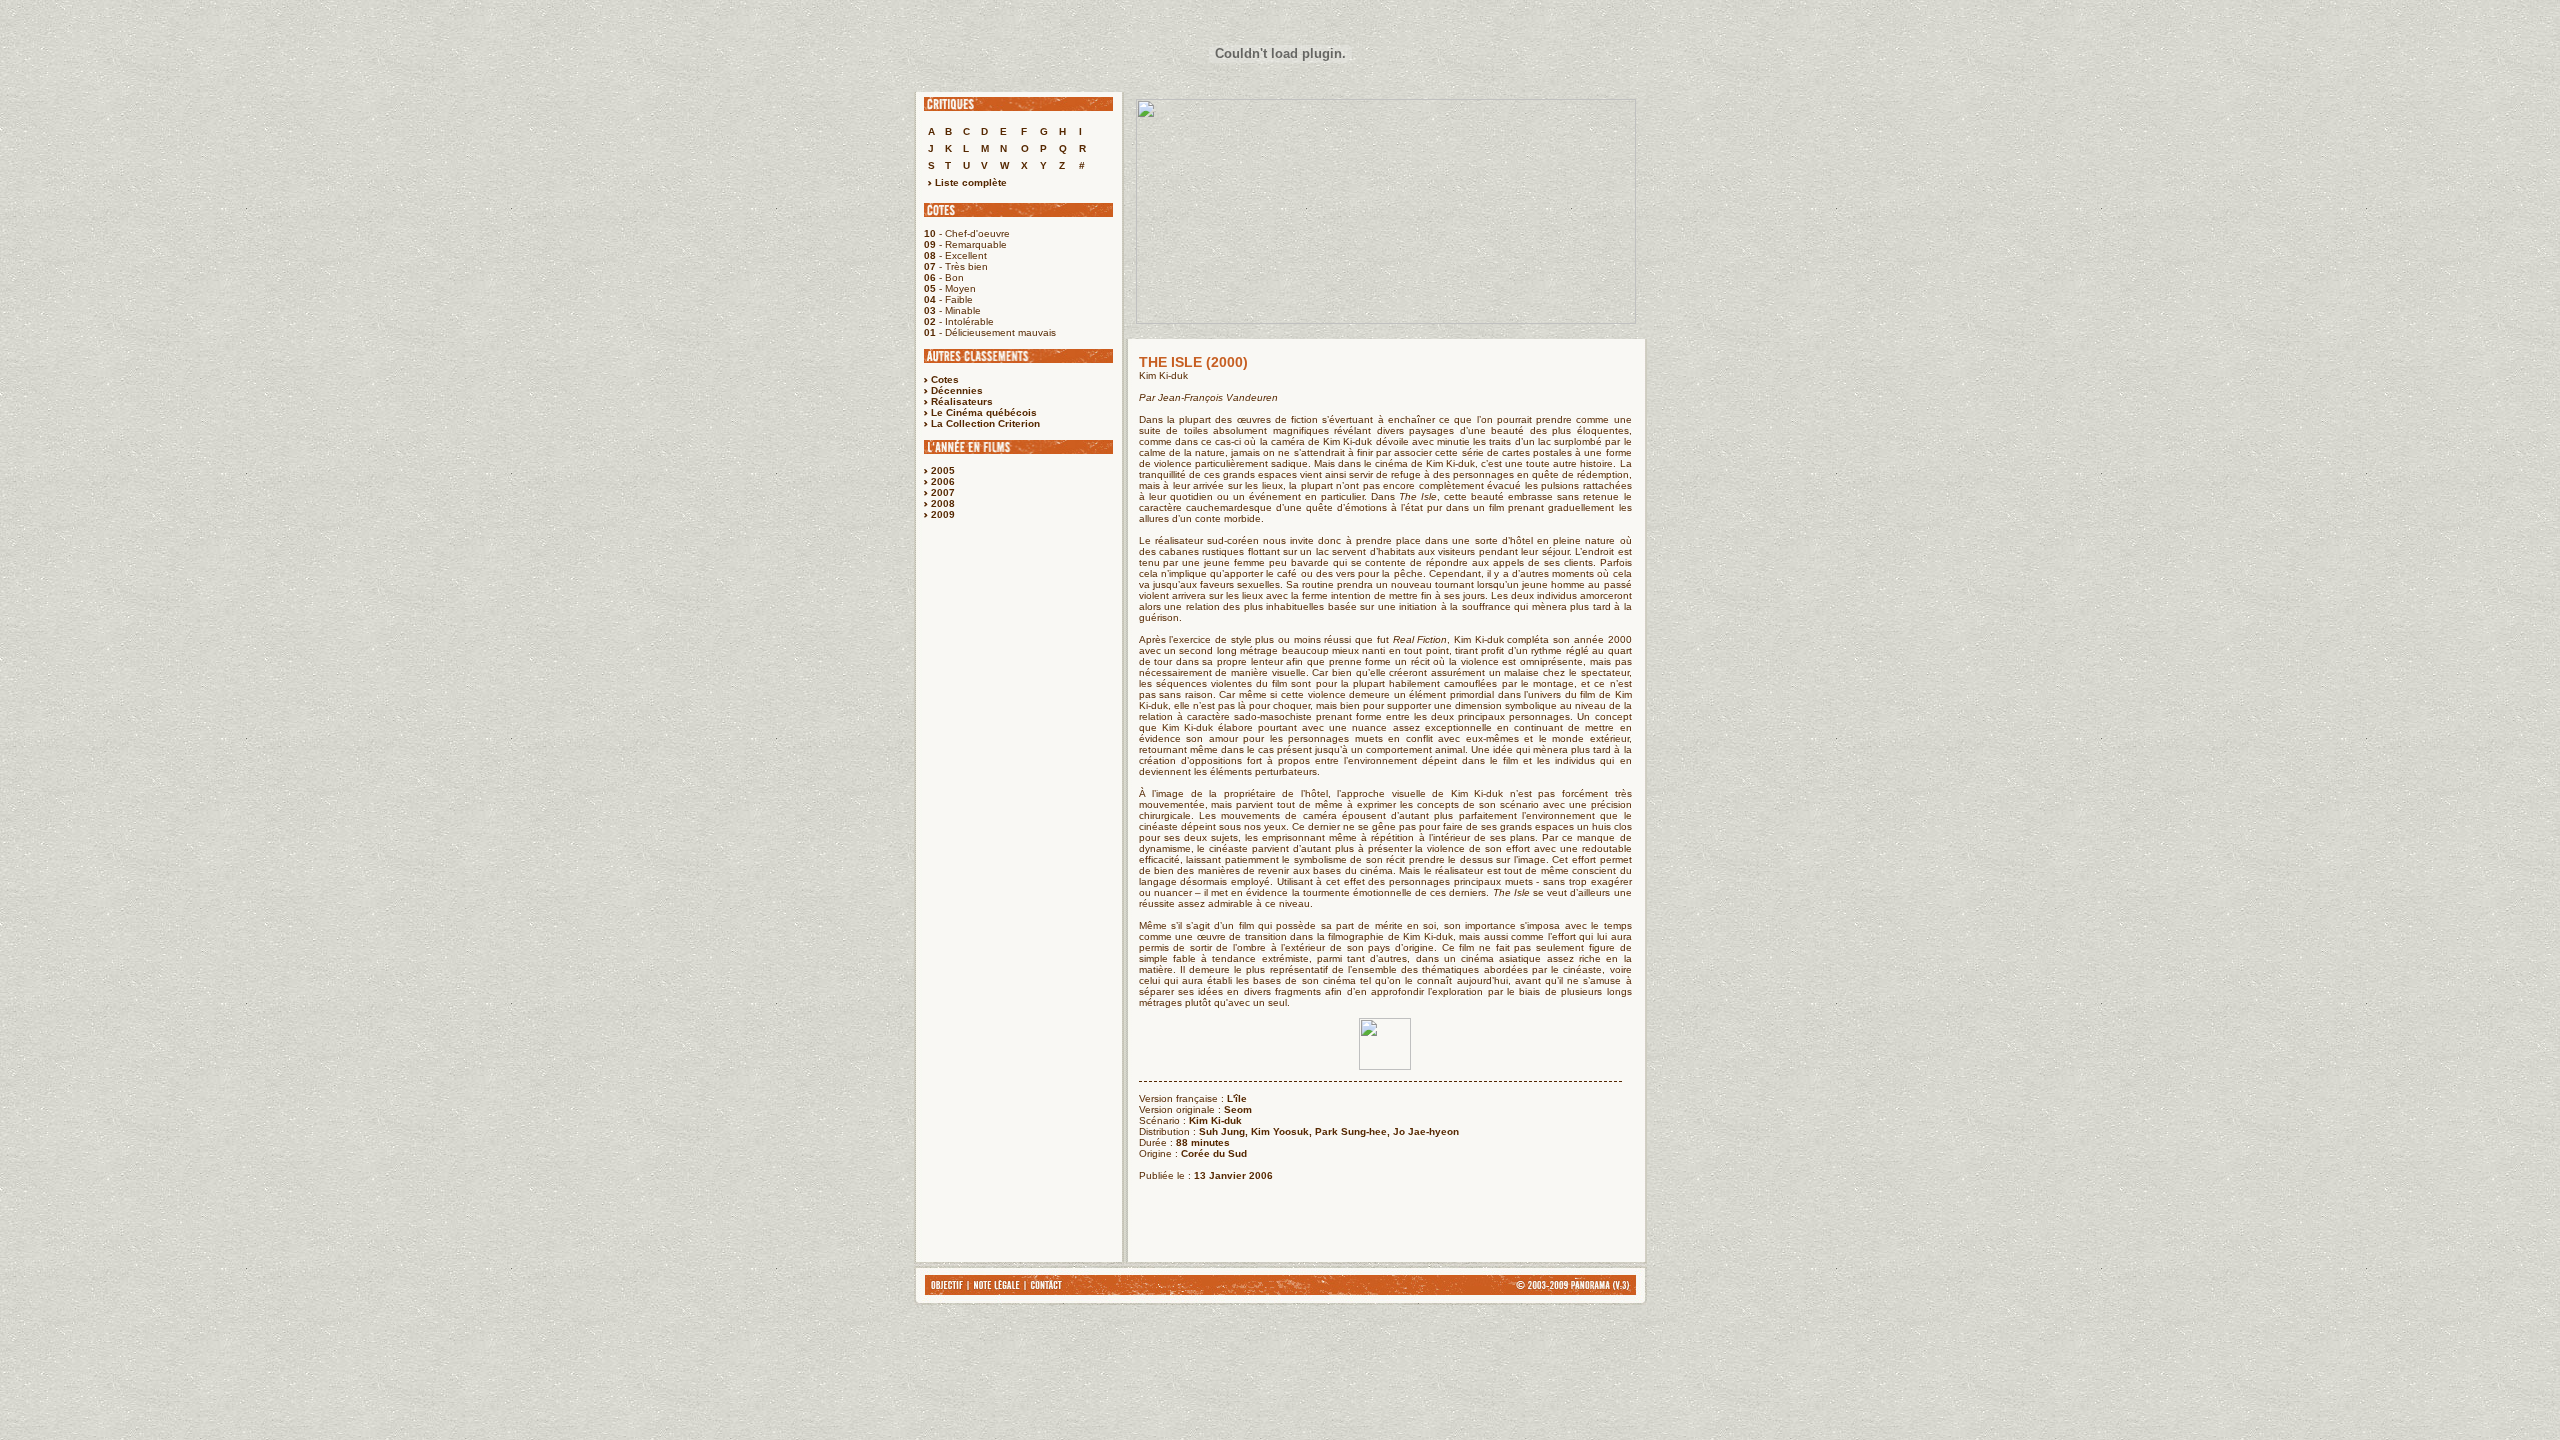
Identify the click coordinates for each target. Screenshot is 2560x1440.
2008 (943, 503)
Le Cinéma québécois (984, 412)
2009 (943, 514)
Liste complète (969, 182)
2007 (943, 492)
